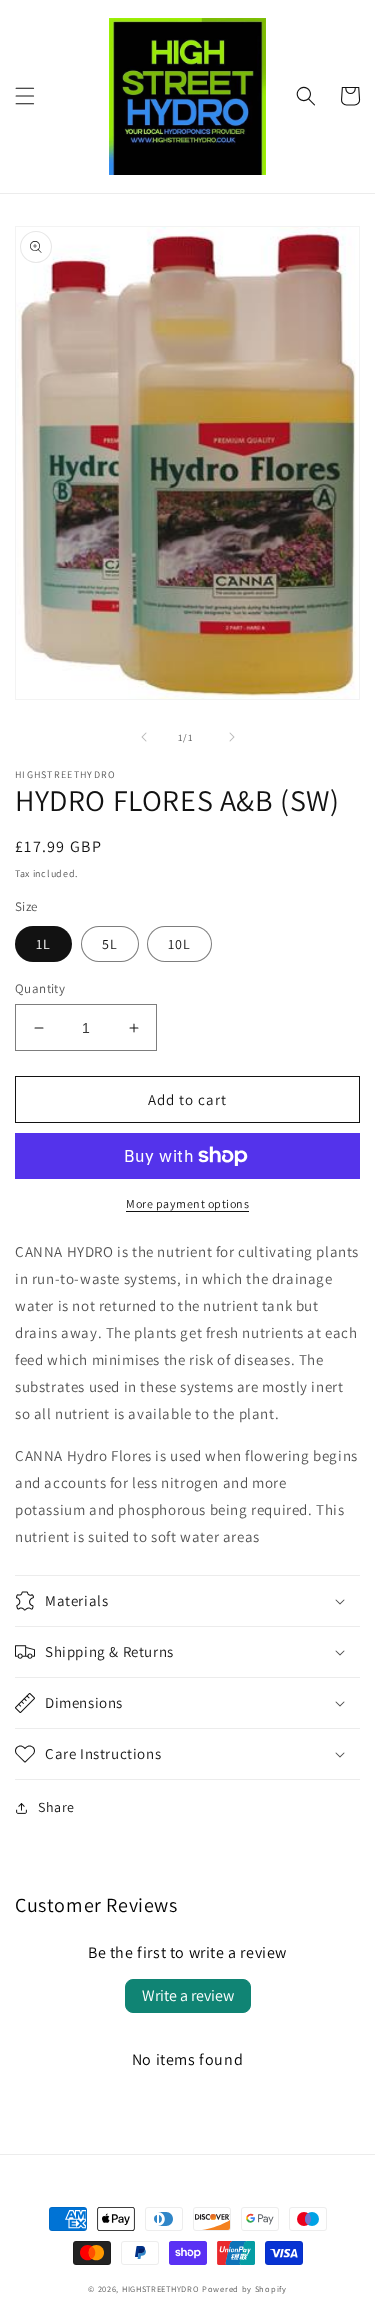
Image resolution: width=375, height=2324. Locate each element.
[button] (25, 96)
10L (179, 944)
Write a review (188, 1995)
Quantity (40, 988)
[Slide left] (144, 737)
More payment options (187, 1203)
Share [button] (56, 1807)
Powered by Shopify (244, 2288)
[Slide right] (232, 737)
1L (43, 944)
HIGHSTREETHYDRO (161, 2288)
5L (110, 944)
